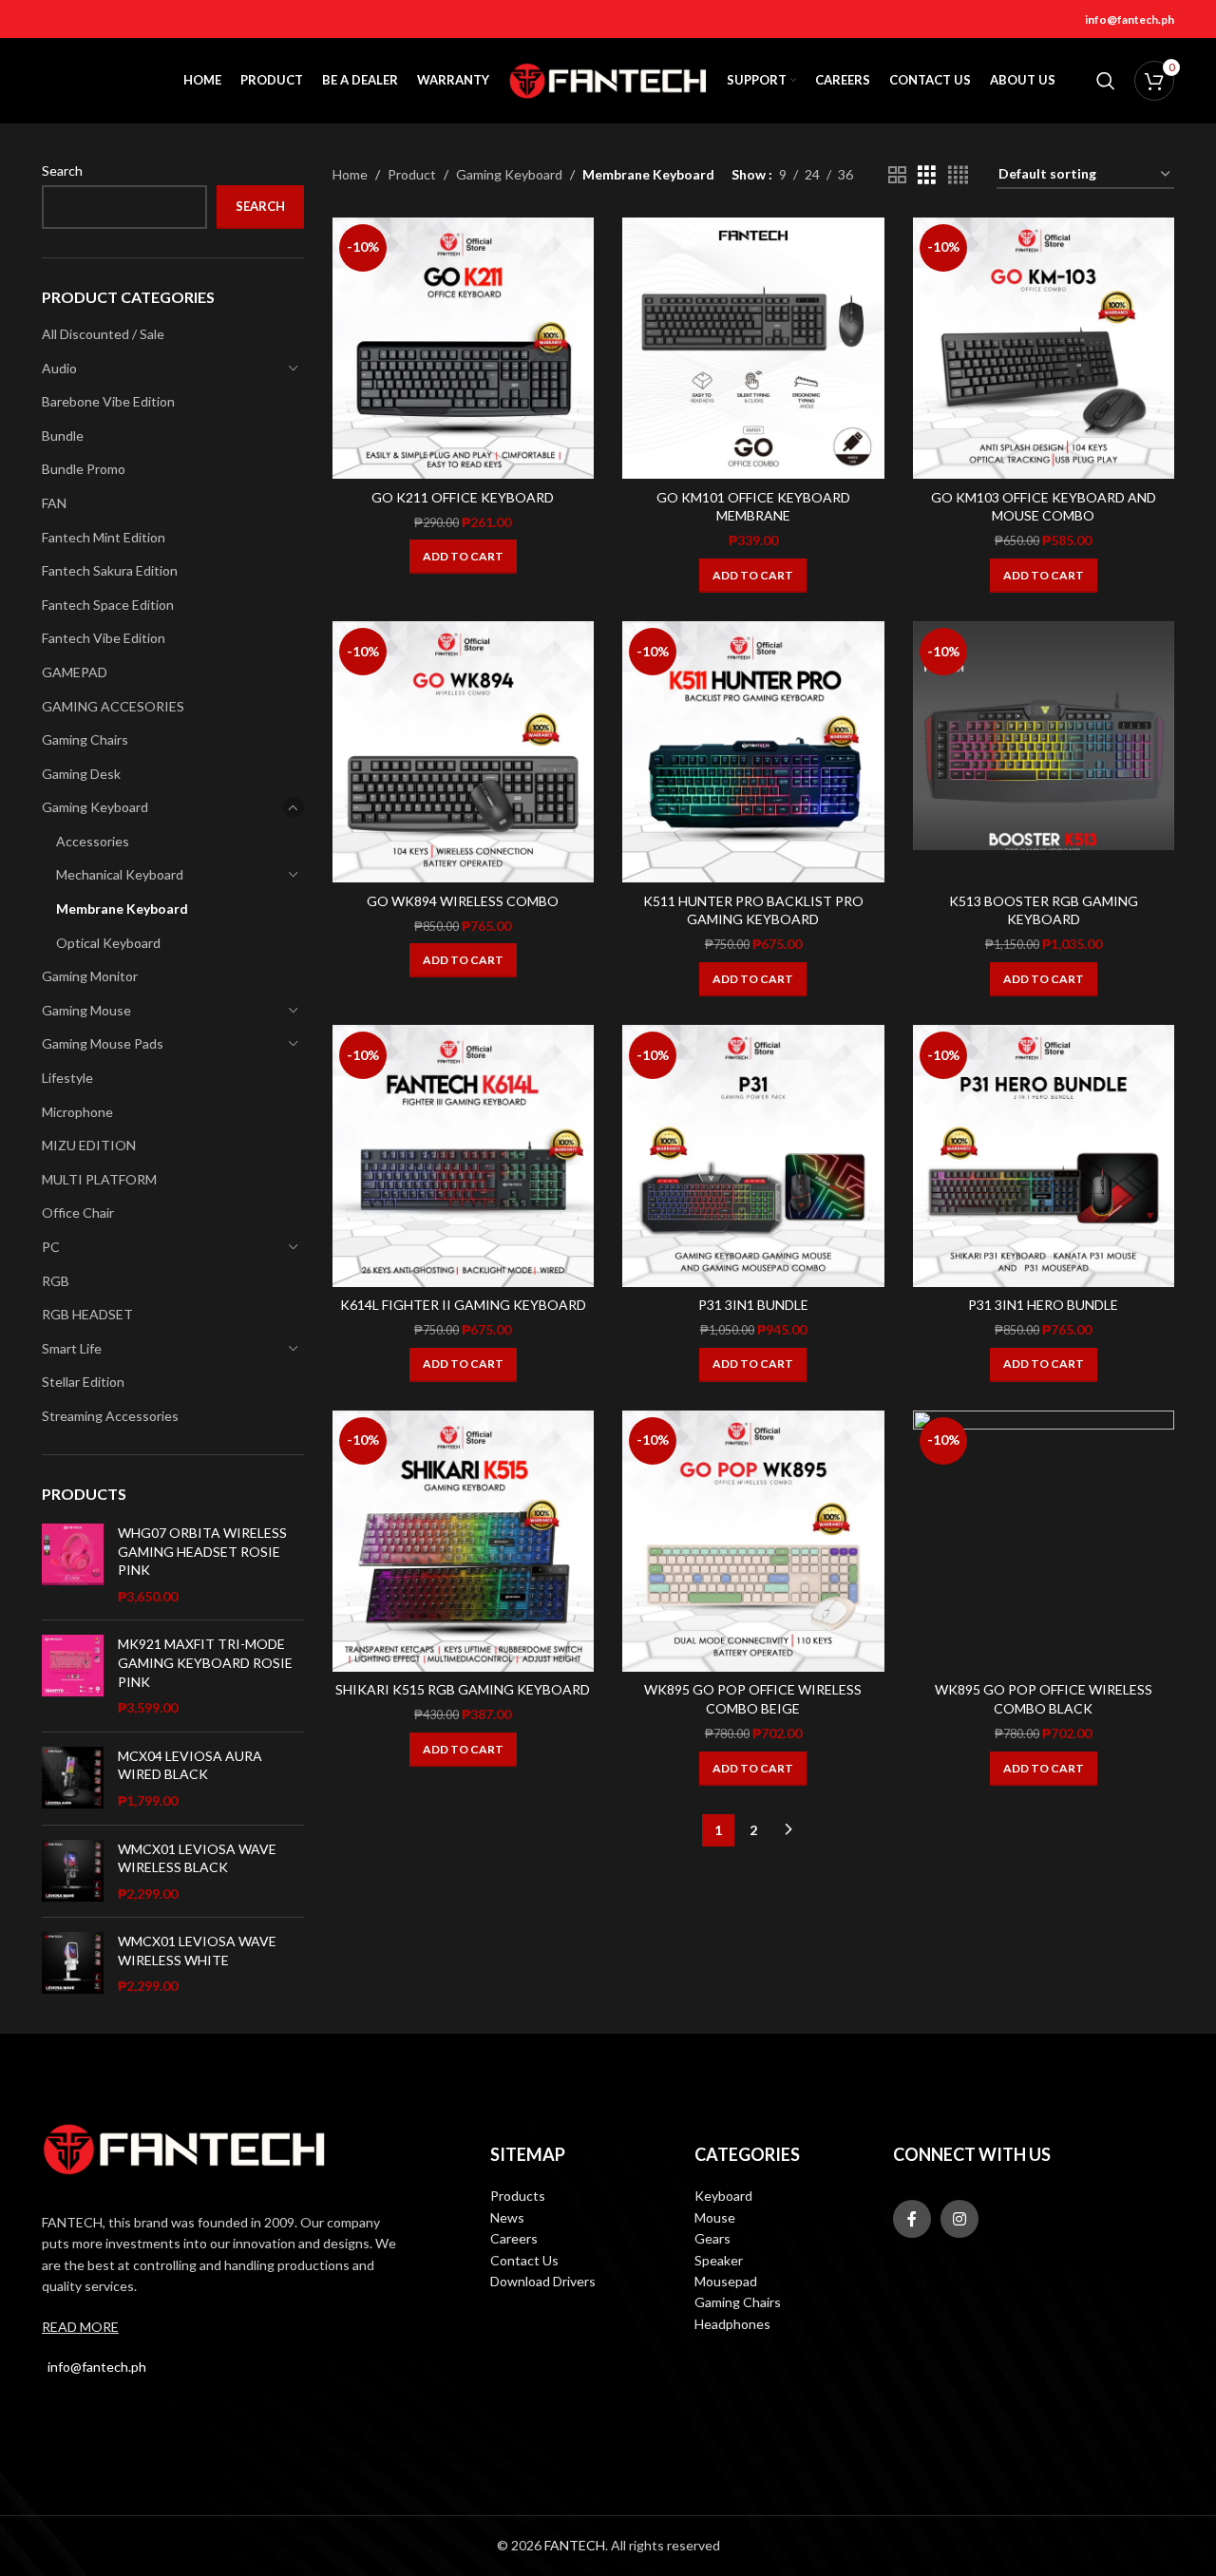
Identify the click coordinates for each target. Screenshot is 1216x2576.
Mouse (715, 2217)
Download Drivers (543, 2281)
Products (518, 2196)
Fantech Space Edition (108, 605)
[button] (463, 557)
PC (51, 1247)
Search (62, 170)
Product (412, 174)
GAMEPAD (75, 672)
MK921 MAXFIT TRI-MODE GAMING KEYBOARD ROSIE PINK (205, 1662)
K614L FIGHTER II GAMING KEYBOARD (463, 1305)
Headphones (732, 2324)
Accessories (93, 841)
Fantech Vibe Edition (104, 638)
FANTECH (575, 2545)
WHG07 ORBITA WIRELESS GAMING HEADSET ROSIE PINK (202, 1551)
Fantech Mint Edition (104, 537)
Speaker (719, 2260)
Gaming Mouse (86, 1010)
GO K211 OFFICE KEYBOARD (463, 497)
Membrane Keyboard (122, 909)
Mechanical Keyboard (120, 874)
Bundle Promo (84, 469)
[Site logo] (608, 79)
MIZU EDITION (89, 1145)
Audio (59, 368)
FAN (54, 503)
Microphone (77, 1112)
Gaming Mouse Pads (103, 1043)
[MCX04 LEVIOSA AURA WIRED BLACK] (73, 1779)
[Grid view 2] (897, 175)
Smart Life (72, 1348)
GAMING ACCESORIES (113, 706)
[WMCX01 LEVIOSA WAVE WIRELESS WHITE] (73, 1964)
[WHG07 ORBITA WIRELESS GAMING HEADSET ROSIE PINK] (73, 1564)
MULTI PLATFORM (99, 1179)
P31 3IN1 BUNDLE (753, 1305)
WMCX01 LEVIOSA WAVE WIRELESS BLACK (197, 1858)
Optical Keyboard (108, 943)
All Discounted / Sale (103, 334)
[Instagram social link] (959, 2219)
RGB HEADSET (87, 1314)
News (507, 2217)
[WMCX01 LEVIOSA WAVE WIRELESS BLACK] (73, 1872)
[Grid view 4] (958, 175)
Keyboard (723, 2196)
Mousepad (726, 2281)
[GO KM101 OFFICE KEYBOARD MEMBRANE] (753, 349)
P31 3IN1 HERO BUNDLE (1043, 1305)
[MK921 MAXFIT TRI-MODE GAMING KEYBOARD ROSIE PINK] (73, 1676)
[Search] (1106, 81)
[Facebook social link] (912, 2219)
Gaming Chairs (85, 739)
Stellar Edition (83, 1382)
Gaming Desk (81, 774)
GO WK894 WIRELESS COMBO (463, 901)
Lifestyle (67, 1078)
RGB (56, 1281)
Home (350, 174)
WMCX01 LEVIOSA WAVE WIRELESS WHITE (197, 1951)
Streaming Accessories (110, 1416)
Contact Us (524, 2260)
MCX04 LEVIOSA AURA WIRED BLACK (190, 1765)
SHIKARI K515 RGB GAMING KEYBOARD (463, 1689)
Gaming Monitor (90, 976)
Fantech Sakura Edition (110, 570)
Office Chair (78, 1212)
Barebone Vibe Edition (108, 401)
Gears (712, 2238)
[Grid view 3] (927, 175)
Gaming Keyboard (95, 807)
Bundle (63, 436)
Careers (514, 2238)
